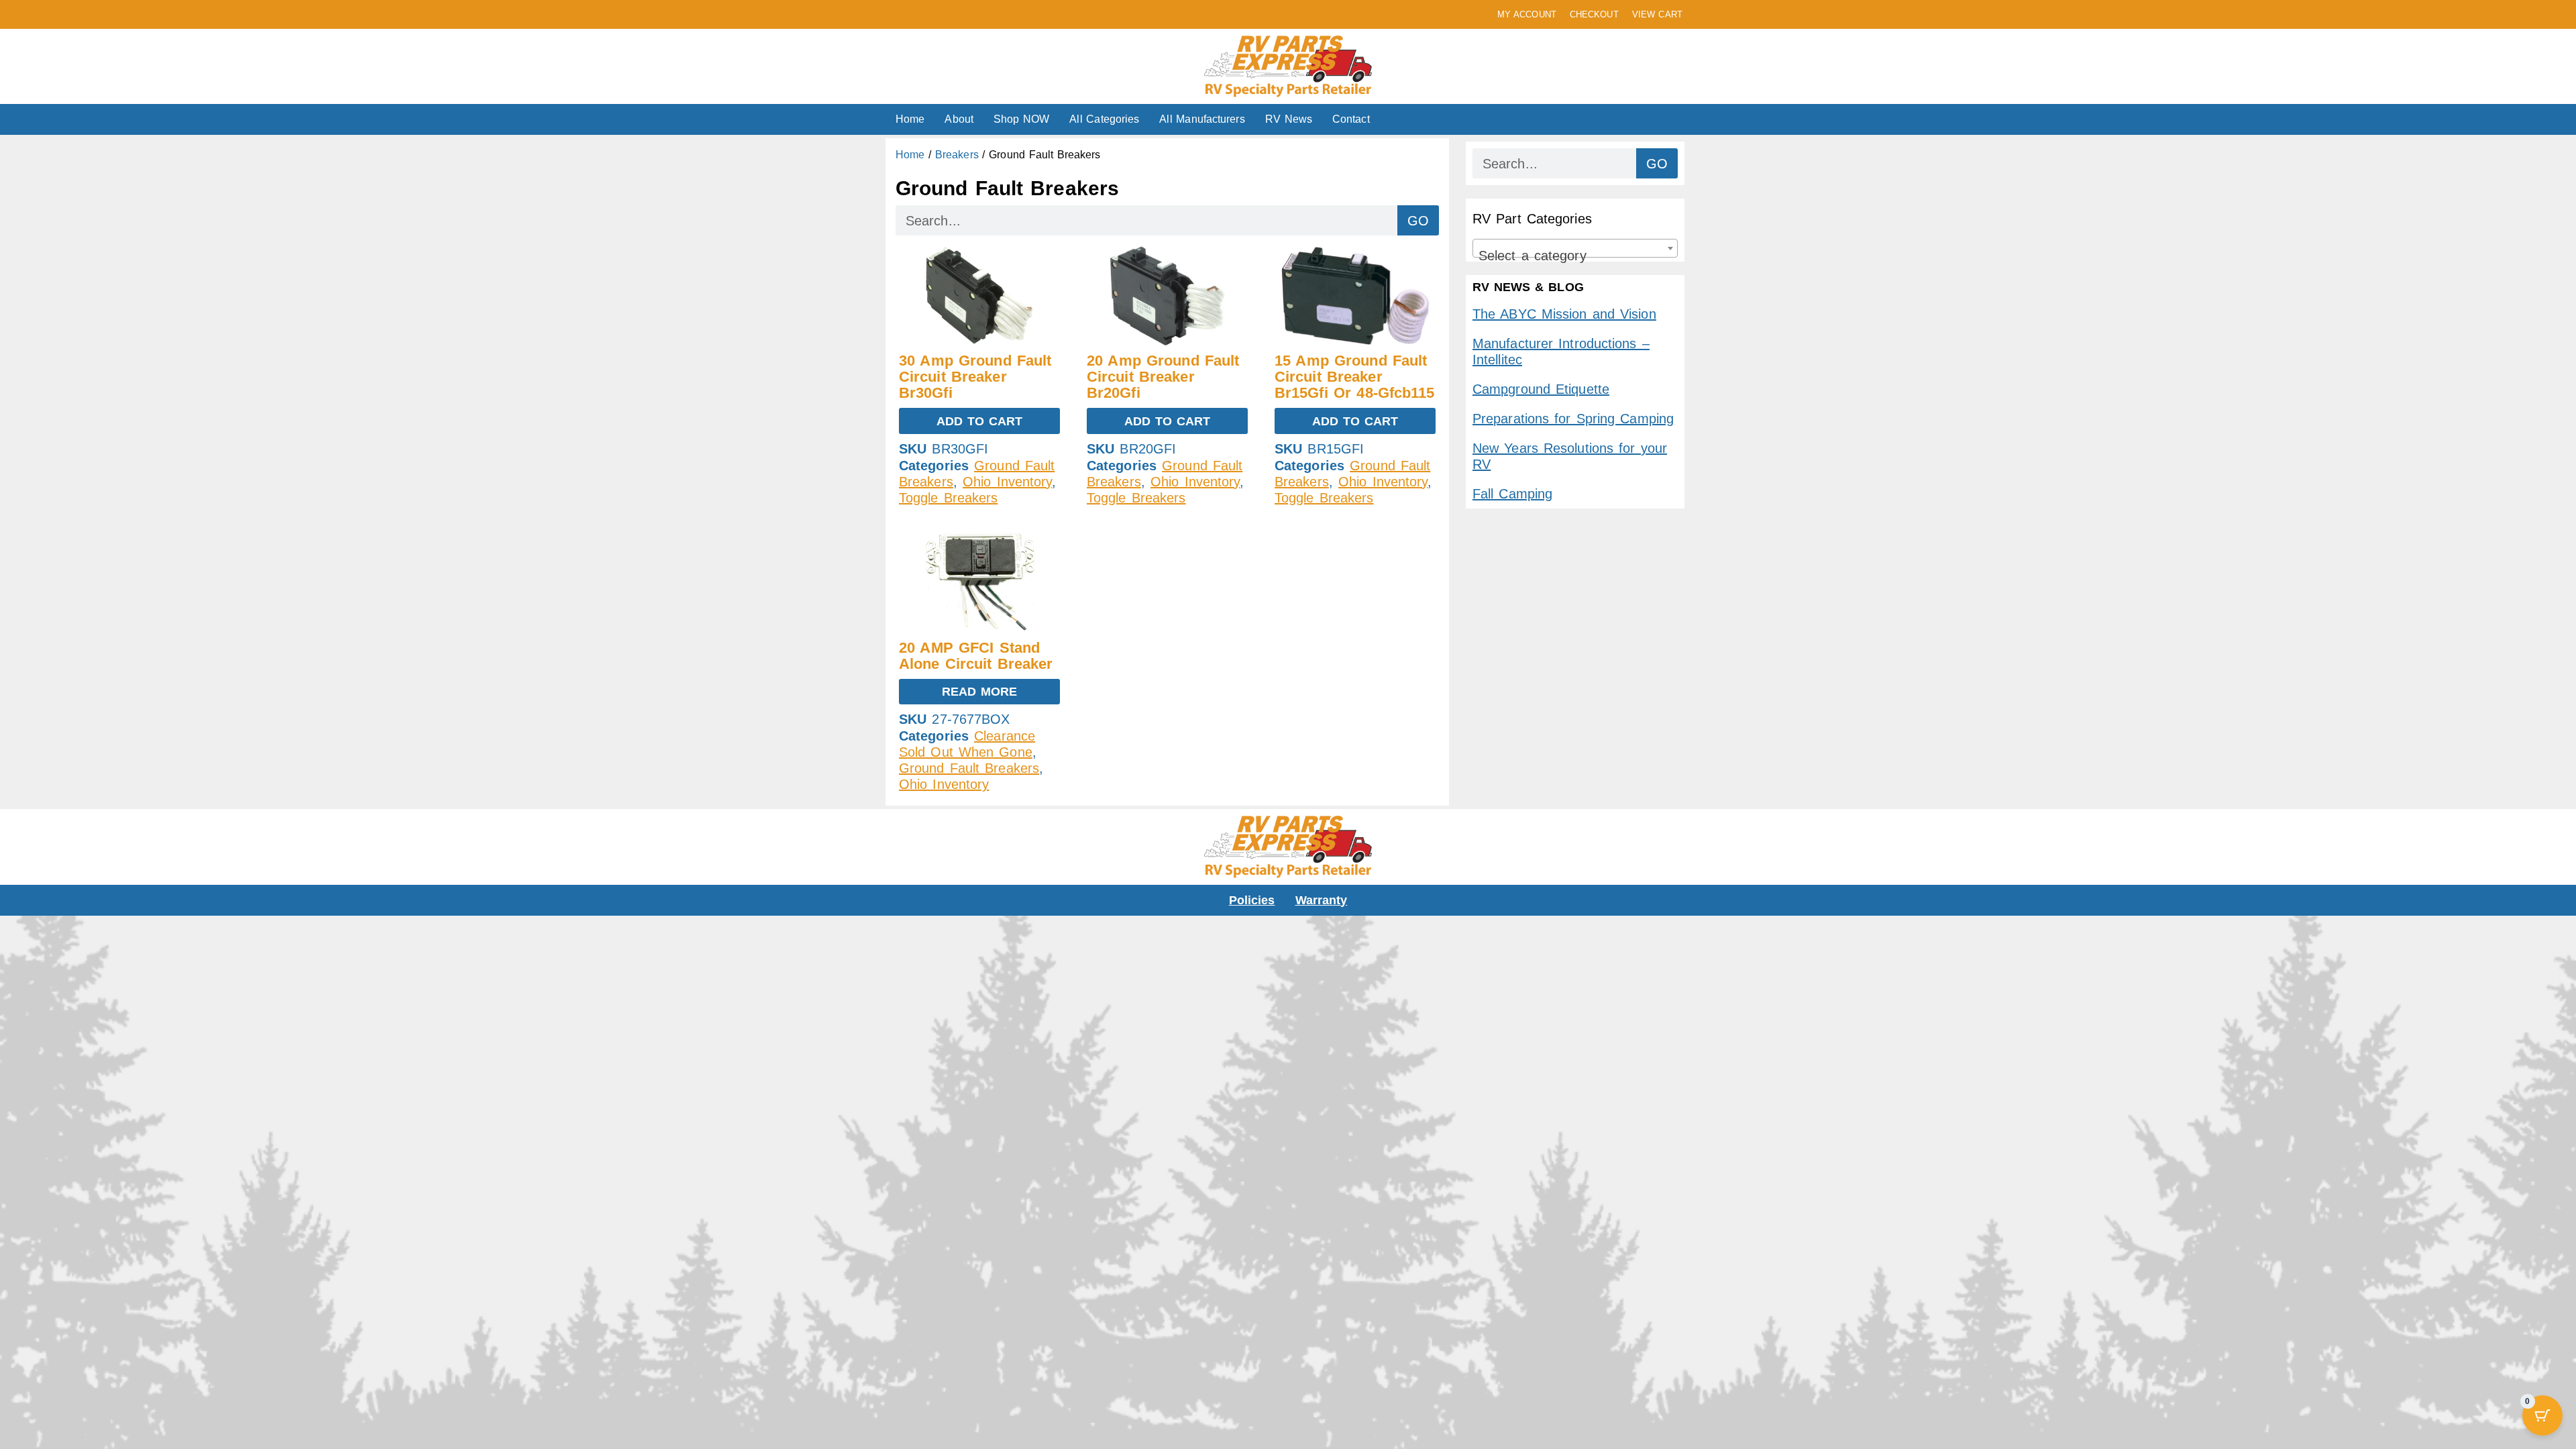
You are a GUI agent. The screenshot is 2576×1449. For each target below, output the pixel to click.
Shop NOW (1021, 119)
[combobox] (1575, 248)
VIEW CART (1657, 14)
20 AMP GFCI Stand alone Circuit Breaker (976, 656)
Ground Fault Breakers (969, 768)
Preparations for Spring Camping (1573, 419)
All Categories (1104, 119)
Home (910, 119)
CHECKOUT (1594, 14)
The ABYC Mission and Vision (1564, 314)
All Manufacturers (1202, 119)
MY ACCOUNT (1527, 14)
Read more (980, 692)
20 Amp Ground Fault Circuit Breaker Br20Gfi (1163, 377)
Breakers (957, 155)
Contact (1351, 119)
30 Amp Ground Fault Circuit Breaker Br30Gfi (975, 377)
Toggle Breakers (949, 498)
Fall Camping (1512, 494)
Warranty (1322, 900)
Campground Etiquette (1541, 389)
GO (1418, 221)
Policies (1252, 900)
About (959, 119)
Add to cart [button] (980, 421)
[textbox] (1575, 256)
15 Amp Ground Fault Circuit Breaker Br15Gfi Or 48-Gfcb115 (1355, 377)
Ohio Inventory (1007, 482)
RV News (1289, 119)
